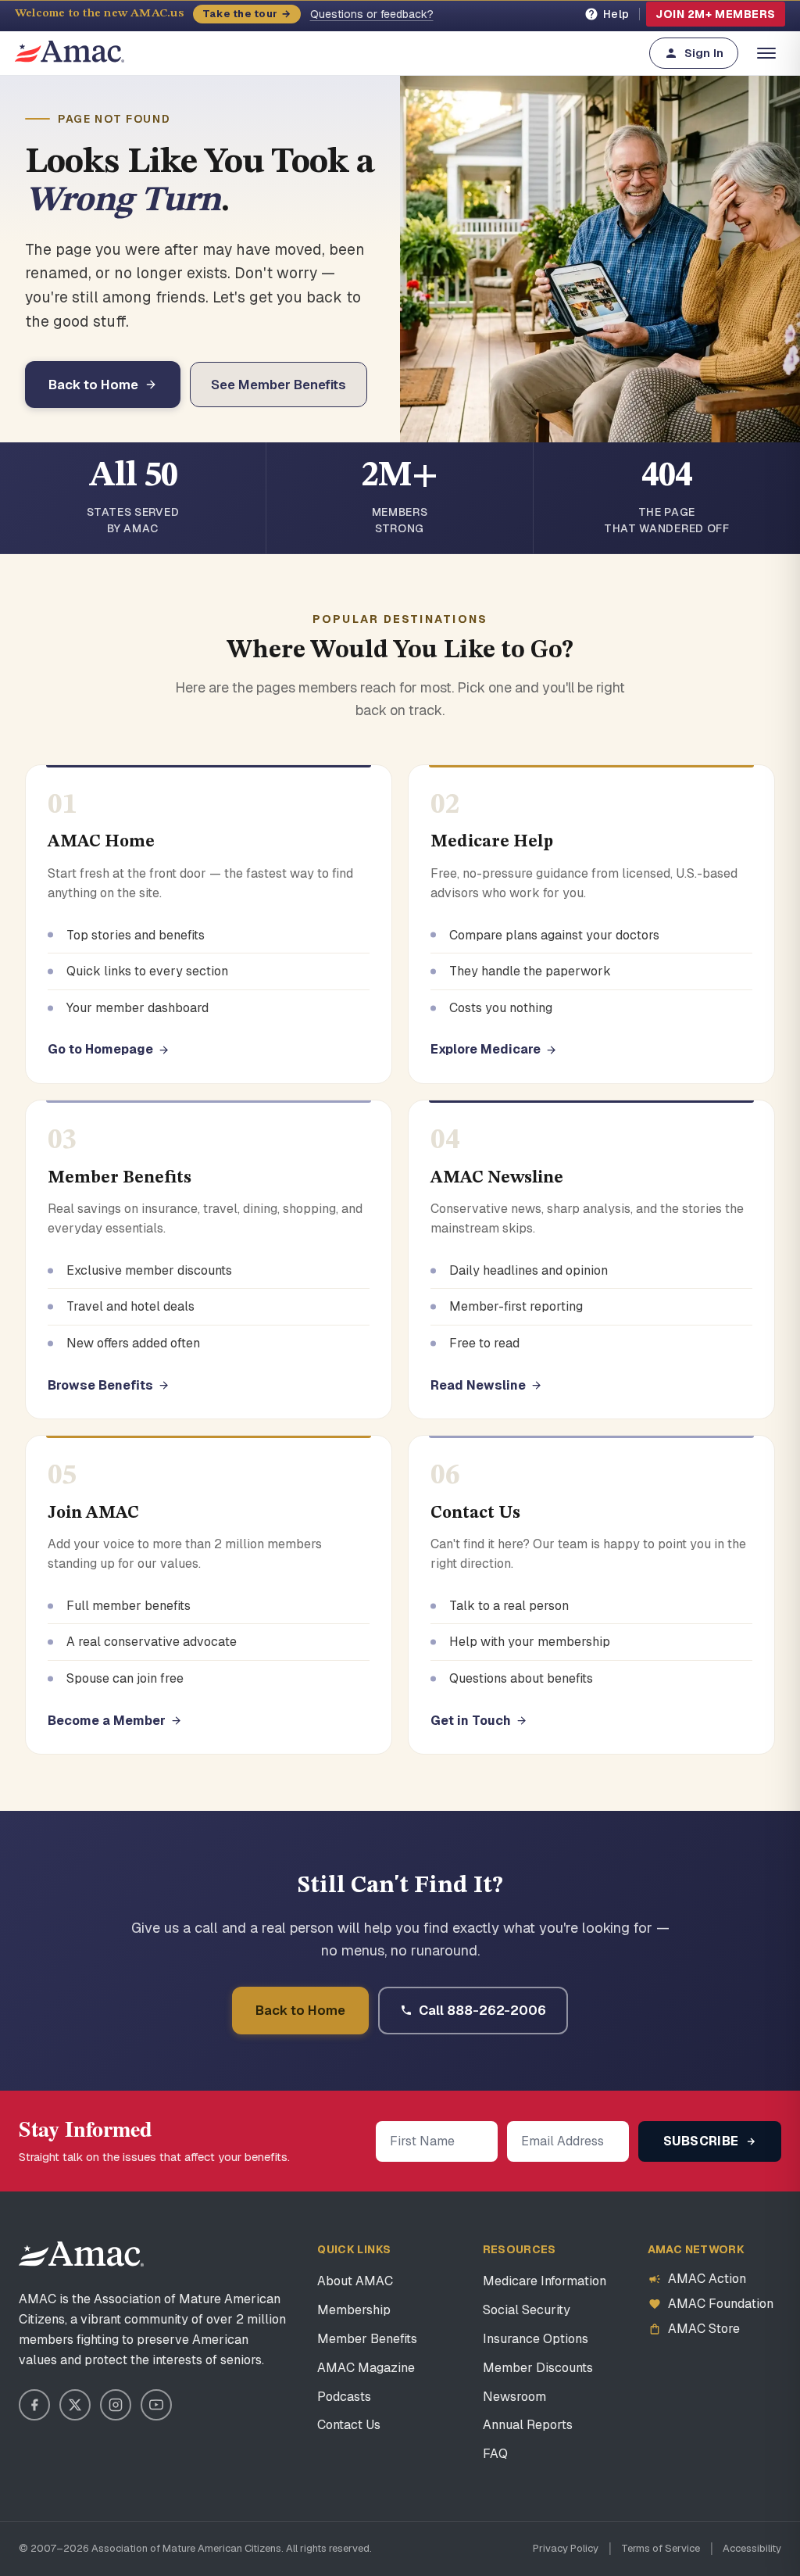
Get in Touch (471, 1721)
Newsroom (514, 2397)
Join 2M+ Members (716, 14)
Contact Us (349, 2425)
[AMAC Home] (81, 2254)
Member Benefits (367, 2339)
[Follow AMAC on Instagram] (116, 2405)
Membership (354, 2310)
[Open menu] (766, 53)
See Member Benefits (279, 385)
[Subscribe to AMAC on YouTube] (156, 2405)
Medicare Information (545, 2281)
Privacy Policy (566, 2548)
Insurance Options (536, 2339)
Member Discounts (538, 2368)
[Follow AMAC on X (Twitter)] (75, 2405)
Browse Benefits (100, 1385)
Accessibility (752, 2548)
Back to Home (93, 385)
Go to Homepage (100, 1049)
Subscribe (703, 2141)
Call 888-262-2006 (482, 2010)
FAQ (495, 2454)
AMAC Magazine (366, 2368)
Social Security (527, 2310)
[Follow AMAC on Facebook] (34, 2405)
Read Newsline (478, 1385)
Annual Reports (528, 2425)
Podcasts (344, 2397)
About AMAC (355, 2281)
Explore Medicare (486, 1049)
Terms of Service (661, 2548)
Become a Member (107, 1721)
